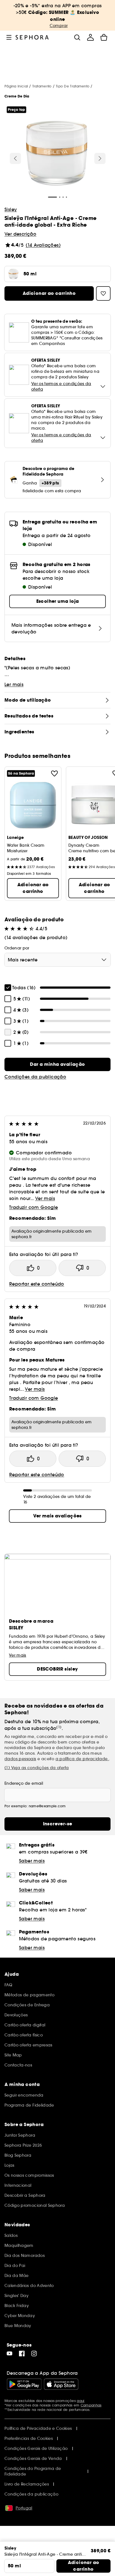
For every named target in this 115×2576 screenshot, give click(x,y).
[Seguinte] (100, 158)
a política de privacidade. (82, 1759)
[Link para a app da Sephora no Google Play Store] (24, 2384)
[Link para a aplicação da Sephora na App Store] (61, 2384)
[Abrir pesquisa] (77, 37)
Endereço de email (24, 1783)
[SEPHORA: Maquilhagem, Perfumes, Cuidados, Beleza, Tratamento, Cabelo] (32, 37)
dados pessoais (20, 1759)
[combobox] (57, 960)
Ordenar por (17, 948)
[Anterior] (15, 158)
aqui (81, 2401)
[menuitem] (90, 37)
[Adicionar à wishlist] (54, 773)
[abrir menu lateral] (9, 37)
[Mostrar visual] (57, 154)
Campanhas (91, 2405)
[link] (57, 1064)
